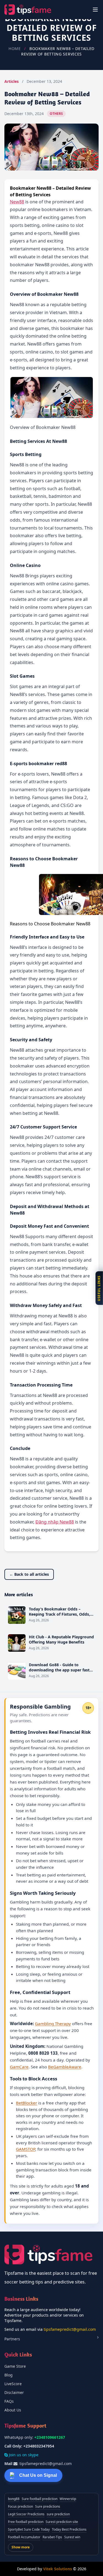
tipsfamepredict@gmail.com (70, 2329)
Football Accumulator (24, 2537)
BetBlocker (27, 2103)
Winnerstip (68, 2499)
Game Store (15, 2366)
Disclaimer (14, 2392)
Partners (12, 2339)
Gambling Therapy (53, 2024)
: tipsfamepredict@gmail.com (38, 2464)
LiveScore (13, 2384)
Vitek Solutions (58, 2569)
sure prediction (58, 2514)
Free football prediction (26, 2522)
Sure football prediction (40, 2499)
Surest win (72, 2537)
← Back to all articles (29, 1574)
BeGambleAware (65, 2067)
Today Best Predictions (69, 2529)
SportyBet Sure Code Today (29, 2529)
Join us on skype (23, 2455)
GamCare (19, 2067)
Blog (9, 2375)
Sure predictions (48, 2506)
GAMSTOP (26, 2149)
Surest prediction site (62, 2522)
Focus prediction (20, 2506)
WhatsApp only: (35, 2437)
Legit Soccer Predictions (26, 2514)
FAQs (9, 2401)
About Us (13, 2410)
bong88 (14, 2499)
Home (15, 49)
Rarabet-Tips (52, 2537)
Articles (12, 81)
